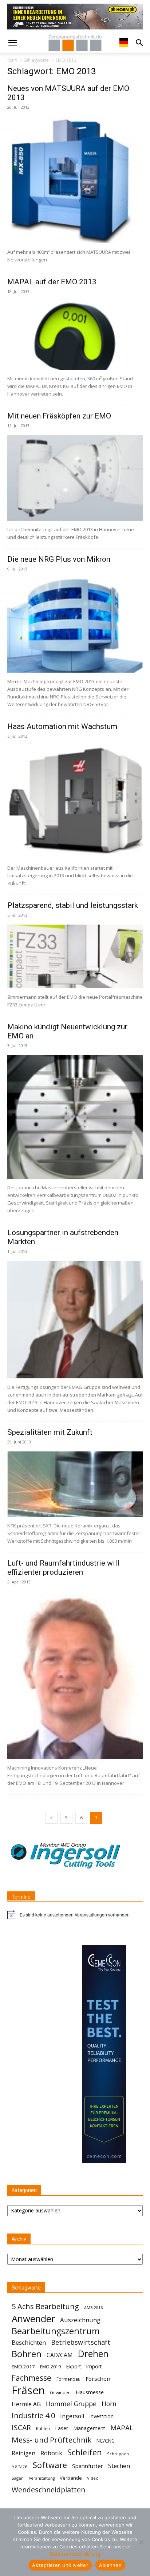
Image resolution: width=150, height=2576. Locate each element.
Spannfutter (88, 2466)
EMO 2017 (23, 2367)
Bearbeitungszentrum (56, 2331)
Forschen (98, 2379)
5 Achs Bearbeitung (45, 2306)
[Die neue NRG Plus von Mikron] (75, 625)
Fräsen (28, 2390)
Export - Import (84, 2366)
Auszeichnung (80, 2320)
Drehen (93, 2354)
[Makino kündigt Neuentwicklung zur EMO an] (75, 1117)
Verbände (71, 2478)
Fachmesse (31, 2378)
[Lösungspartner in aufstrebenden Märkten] (75, 1319)
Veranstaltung (42, 2478)
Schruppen (118, 2454)
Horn (109, 2404)
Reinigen (23, 2453)
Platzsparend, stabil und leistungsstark (73, 905)
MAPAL (122, 2428)
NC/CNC (106, 2441)
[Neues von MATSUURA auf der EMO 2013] (75, 180)
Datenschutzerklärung (75, 2554)
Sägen (18, 2478)
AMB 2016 (93, 2307)
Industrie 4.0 (33, 2415)
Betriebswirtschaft (81, 2342)
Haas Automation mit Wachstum (62, 726)
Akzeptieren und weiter (60, 2565)
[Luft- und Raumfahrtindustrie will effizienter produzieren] (75, 1675)
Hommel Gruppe (71, 2404)
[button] (12, 43)
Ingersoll (72, 2416)
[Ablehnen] (141, 2542)
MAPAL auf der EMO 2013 (52, 282)
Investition (101, 2416)
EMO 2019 (50, 2367)
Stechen (119, 2466)
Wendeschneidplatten (48, 2490)
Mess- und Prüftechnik (52, 2440)
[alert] (75, 1915)
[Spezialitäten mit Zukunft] (75, 1484)
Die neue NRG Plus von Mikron (59, 559)
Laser (62, 2428)
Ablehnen (110, 2565)
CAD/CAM (60, 2355)
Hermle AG (26, 2404)
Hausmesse (90, 2392)
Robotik (51, 2453)
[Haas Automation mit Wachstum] (75, 802)
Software (50, 2465)
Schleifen (85, 2452)
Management (89, 2428)
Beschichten (29, 2342)
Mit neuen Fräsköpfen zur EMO (59, 416)
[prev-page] (51, 1818)
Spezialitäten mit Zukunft (50, 1432)
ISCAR (21, 2427)
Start (12, 60)
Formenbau (68, 2379)
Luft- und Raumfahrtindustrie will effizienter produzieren (63, 1568)
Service (20, 2466)
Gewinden (60, 2393)
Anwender (33, 2319)
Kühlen (43, 2429)
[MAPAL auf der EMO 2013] (75, 335)
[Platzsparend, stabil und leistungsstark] (75, 956)
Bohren (27, 2354)
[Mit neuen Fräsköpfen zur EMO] (75, 478)
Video (93, 2478)
